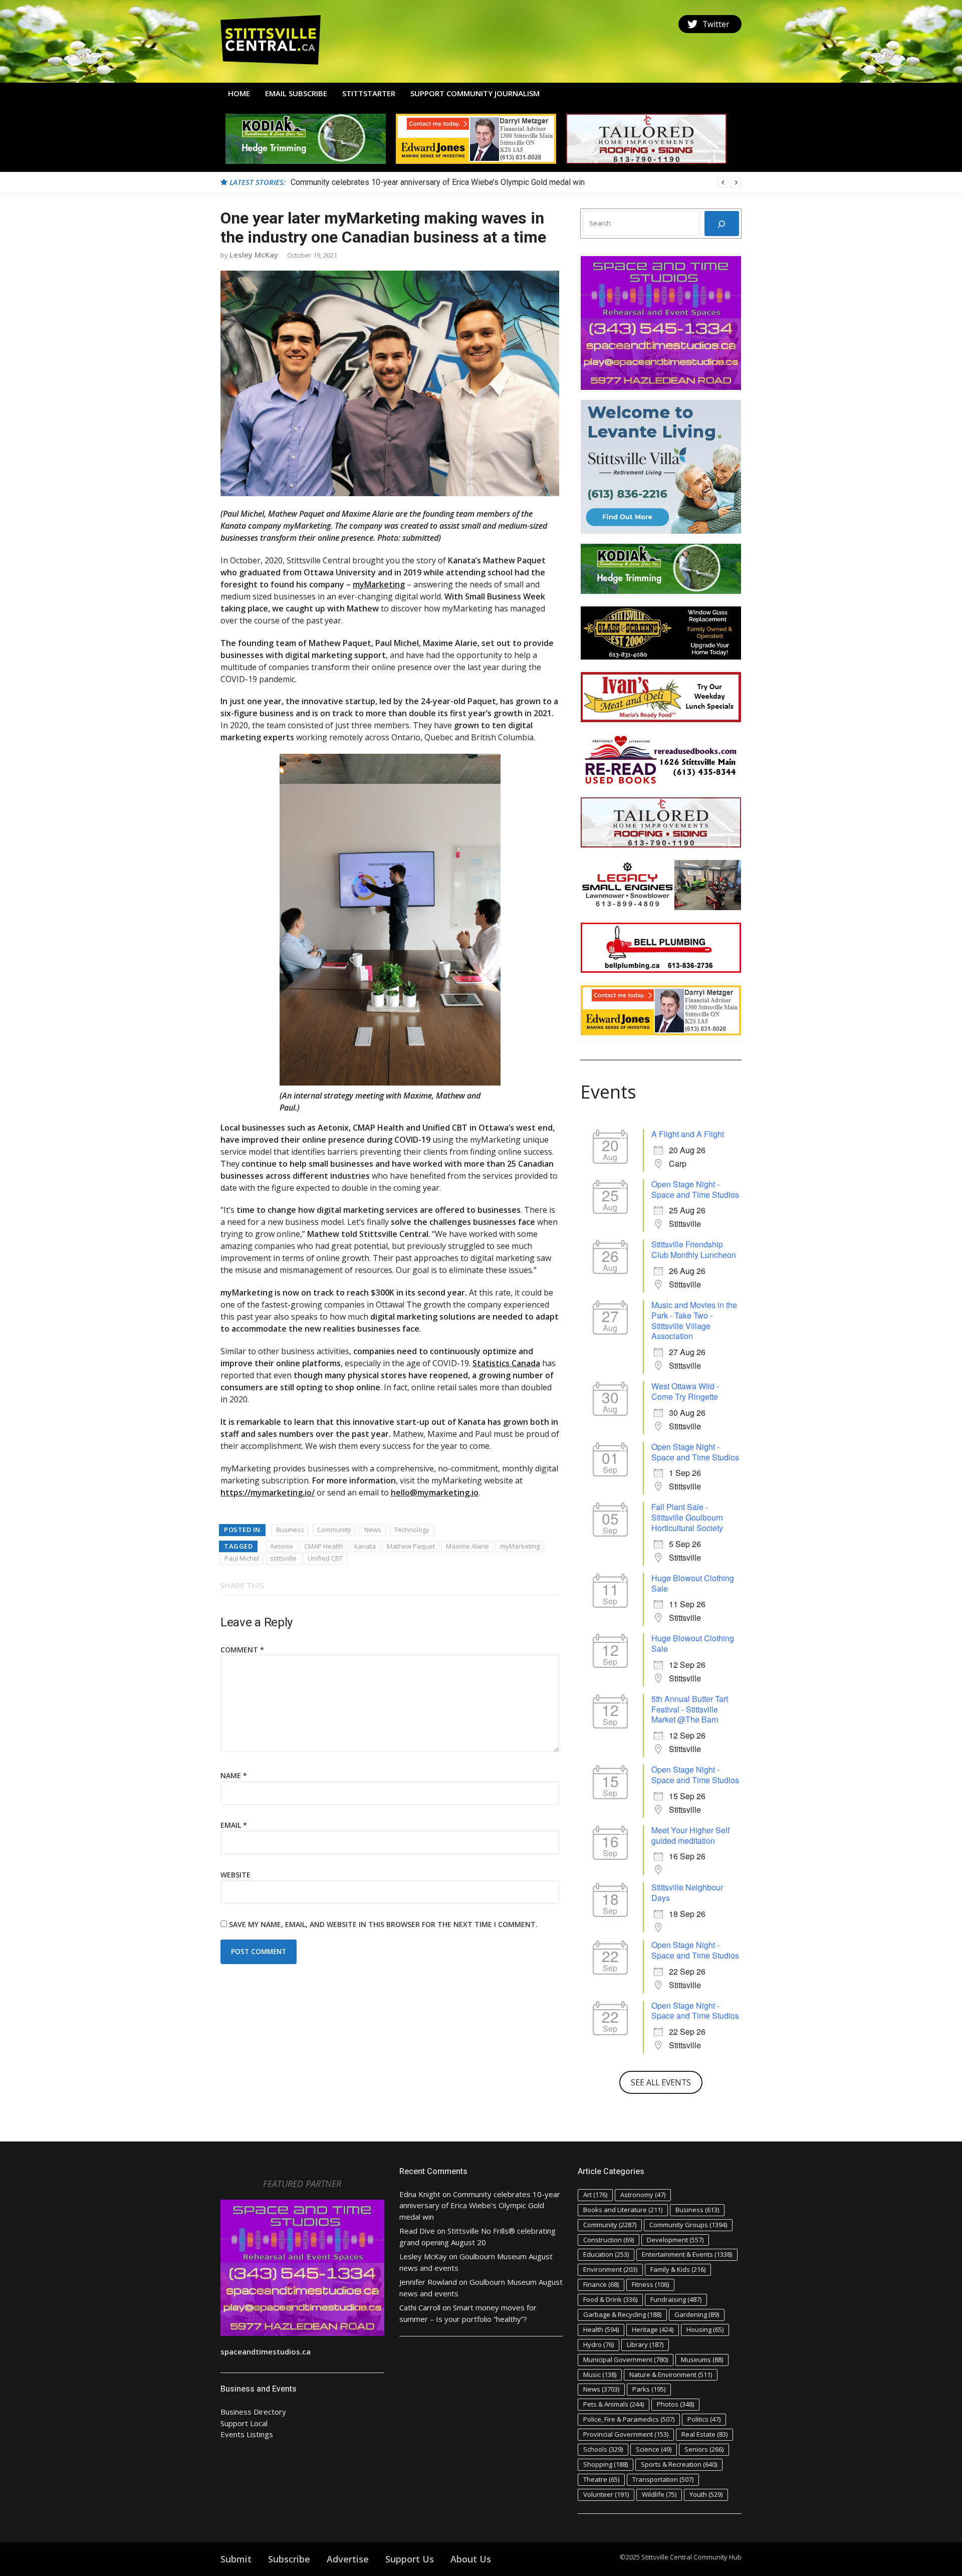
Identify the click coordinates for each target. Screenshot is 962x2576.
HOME (239, 93)
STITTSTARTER (369, 93)
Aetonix (282, 1546)
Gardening (697, 2314)
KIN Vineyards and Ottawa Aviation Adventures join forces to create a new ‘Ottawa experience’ (455, 182)
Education (606, 2254)
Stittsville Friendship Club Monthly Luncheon (694, 1249)
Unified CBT (325, 1558)
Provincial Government (626, 2434)
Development (675, 2240)
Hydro (598, 2344)
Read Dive (417, 2231)
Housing (705, 2329)
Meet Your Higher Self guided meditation (690, 1835)
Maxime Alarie (467, 1546)
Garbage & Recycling (622, 2314)
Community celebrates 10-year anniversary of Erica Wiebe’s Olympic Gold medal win (480, 2205)
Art (595, 2195)
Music (600, 2375)
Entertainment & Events (687, 2254)
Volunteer (606, 2494)
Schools (603, 2449)
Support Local (244, 2423)
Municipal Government (626, 2359)
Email (234, 1825)
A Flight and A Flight (688, 1134)
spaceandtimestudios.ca (266, 2351)
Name (234, 1775)
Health (601, 2329)
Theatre (601, 2479)
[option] (516, 182)
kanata (365, 1546)
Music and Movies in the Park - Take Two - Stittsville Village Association (694, 1320)
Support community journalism (475, 93)
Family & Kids (678, 2269)
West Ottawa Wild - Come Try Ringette (685, 1391)
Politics (704, 2419)
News (373, 1530)
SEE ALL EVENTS (661, 2082)
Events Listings (247, 2434)
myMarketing (379, 584)
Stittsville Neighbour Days (687, 1892)
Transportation (663, 2479)
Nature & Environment (671, 2375)
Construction (609, 2240)
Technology (412, 1530)
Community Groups (688, 2225)
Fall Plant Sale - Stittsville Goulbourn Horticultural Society (687, 1517)
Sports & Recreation (679, 2464)
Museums (702, 2359)
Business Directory (253, 2412)
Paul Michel (242, 1558)
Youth (706, 2494)
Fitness (650, 2284)
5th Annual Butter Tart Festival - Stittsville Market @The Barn (690, 1709)
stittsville (283, 1558)
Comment (242, 1650)
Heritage (653, 2329)
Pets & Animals (614, 2404)
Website (235, 1875)
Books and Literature (623, 2210)
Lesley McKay (254, 255)
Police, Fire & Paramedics (629, 2419)
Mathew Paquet (411, 1546)
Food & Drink (610, 2299)
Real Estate (704, 2434)
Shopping (606, 2464)
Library (645, 2344)
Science (654, 2449)
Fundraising (676, 2299)
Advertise (348, 2559)
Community (334, 1530)
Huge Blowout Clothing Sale (693, 1583)
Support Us (410, 2559)
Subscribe (289, 2559)
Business (290, 1530)
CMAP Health (324, 1546)
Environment (610, 2269)
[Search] (722, 224)
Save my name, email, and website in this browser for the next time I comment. (383, 1924)
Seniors (704, 2449)
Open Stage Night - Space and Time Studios (695, 1189)
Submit (236, 2559)
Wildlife (659, 2494)
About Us (471, 2559)
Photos (675, 2404)
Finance (601, 2284)
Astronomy (643, 2195)
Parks (649, 2389)
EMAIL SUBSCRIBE (296, 93)
